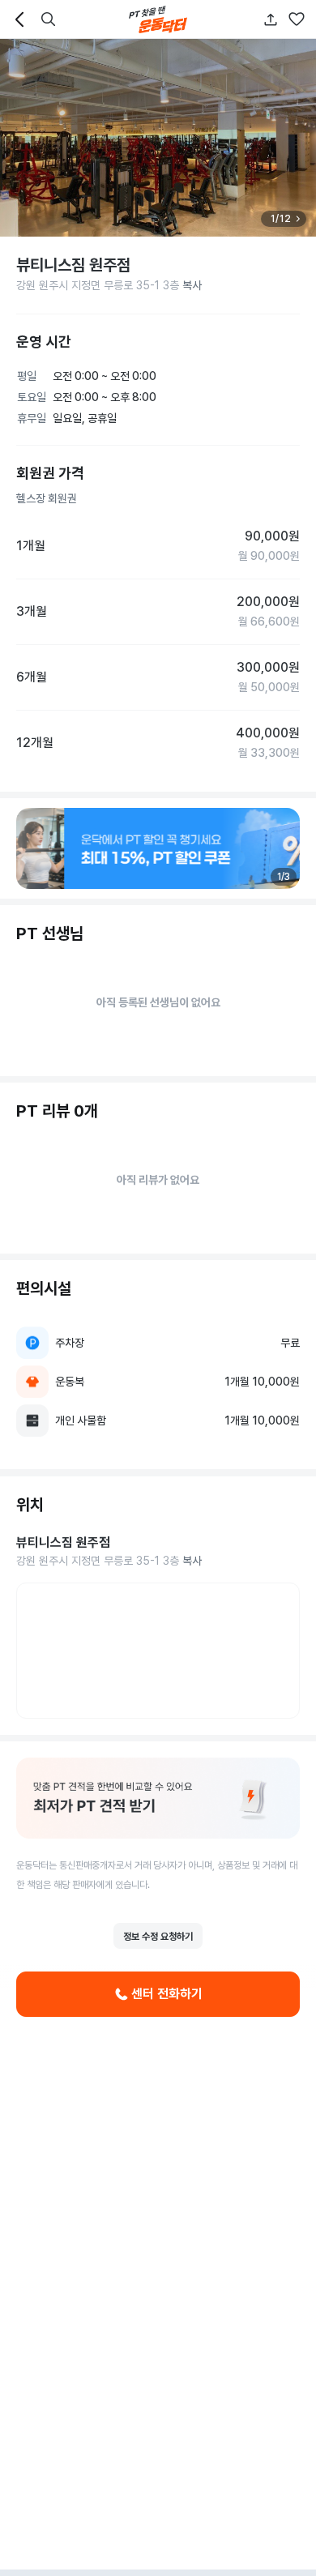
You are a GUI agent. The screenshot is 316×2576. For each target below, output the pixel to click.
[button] (297, 19)
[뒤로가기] (19, 19)
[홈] (158, 19)
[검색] (49, 19)
